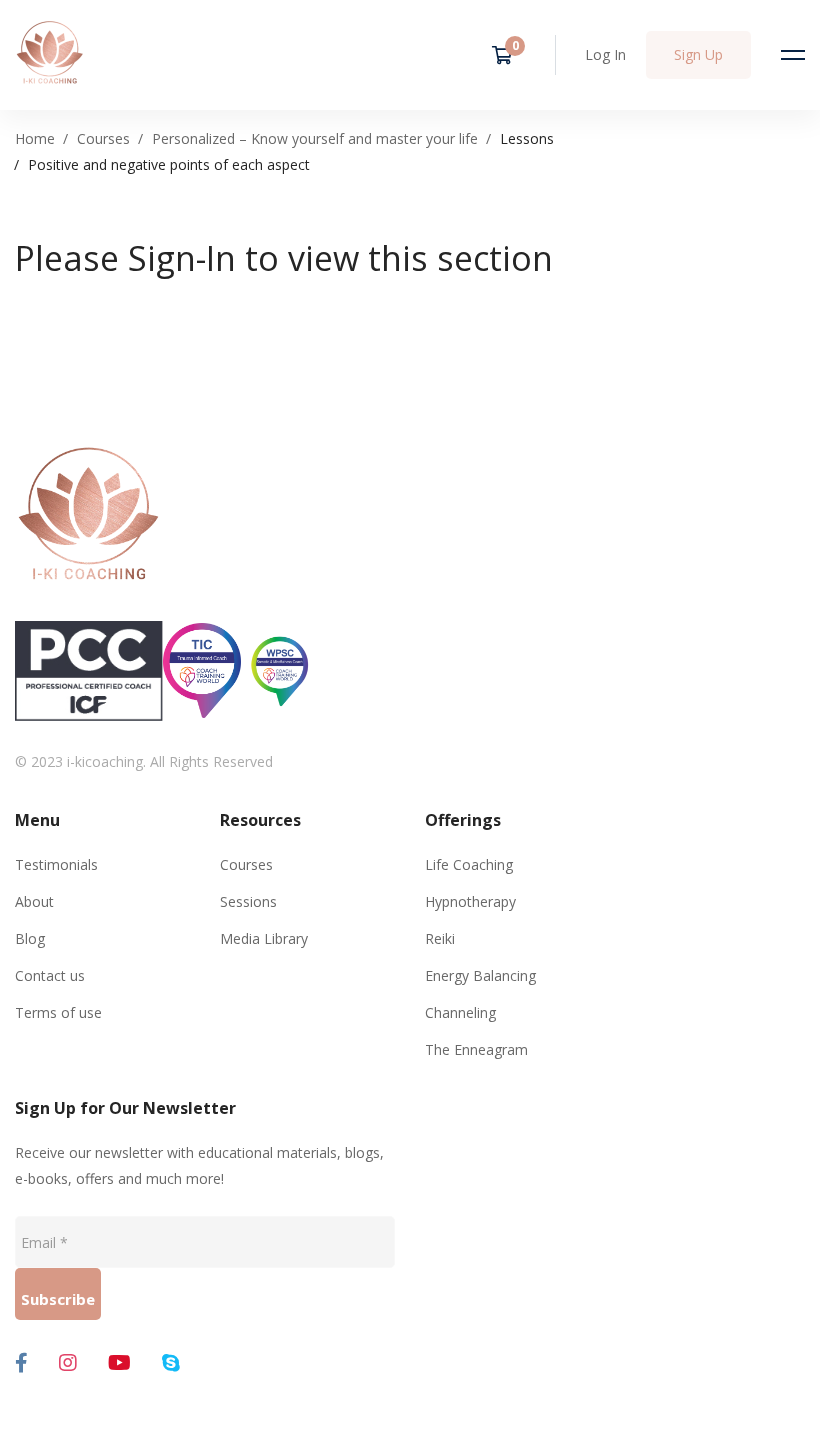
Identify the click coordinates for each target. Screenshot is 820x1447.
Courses (103, 138)
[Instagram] (68, 1363)
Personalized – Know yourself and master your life (315, 138)
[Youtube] (119, 1363)
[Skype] (171, 1363)
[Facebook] (21, 1363)
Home (35, 138)
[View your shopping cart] (508, 55)
